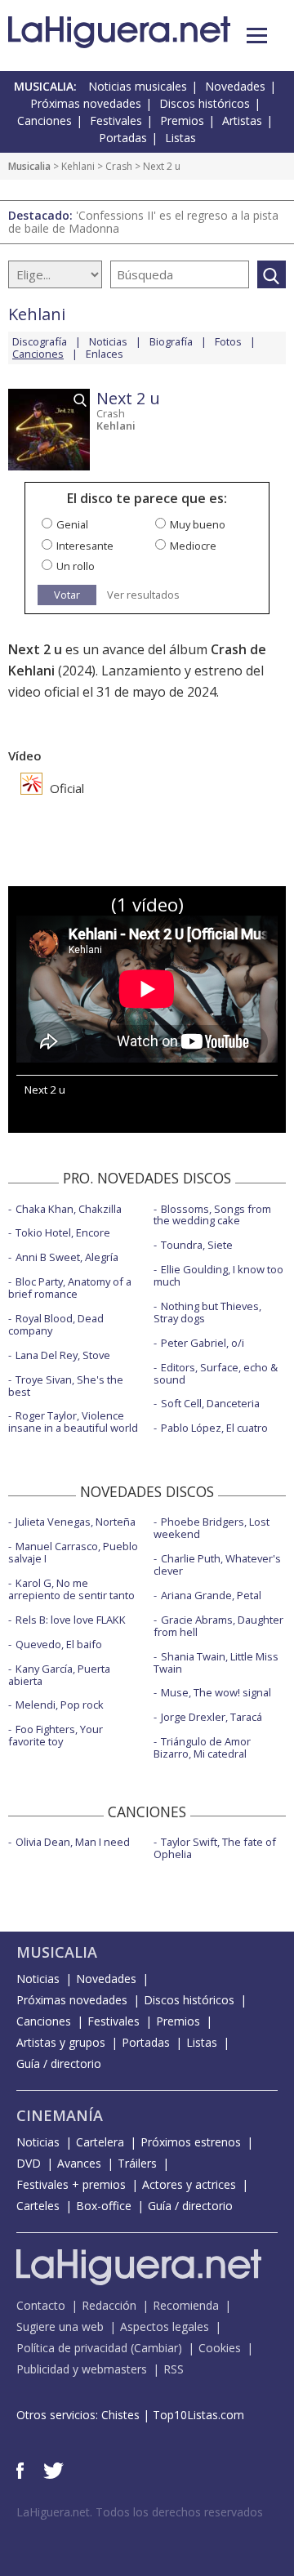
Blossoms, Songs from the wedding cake (212, 1215)
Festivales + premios (71, 2184)
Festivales (116, 120)
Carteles (38, 2206)
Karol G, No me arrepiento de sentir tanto (71, 1589)
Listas (180, 138)
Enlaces (105, 354)
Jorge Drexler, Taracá (212, 1717)
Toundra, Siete (197, 1245)
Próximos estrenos (191, 2142)
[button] (257, 36)
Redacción (109, 2305)
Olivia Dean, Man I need (73, 1842)
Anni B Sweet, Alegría (67, 1257)
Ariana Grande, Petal (211, 1595)
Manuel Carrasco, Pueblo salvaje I (73, 1552)
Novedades (235, 86)
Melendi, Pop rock (60, 1705)
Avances (79, 2163)
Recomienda (186, 2305)
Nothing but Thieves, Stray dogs (207, 1312)
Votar (67, 595)
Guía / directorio (59, 2063)
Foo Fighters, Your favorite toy (56, 1735)
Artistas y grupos (61, 2042)
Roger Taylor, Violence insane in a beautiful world (73, 1422)
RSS (174, 2369)
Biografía (171, 341)
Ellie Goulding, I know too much (218, 1275)
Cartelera (100, 2142)
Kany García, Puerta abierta (59, 1675)
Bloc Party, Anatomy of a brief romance (70, 1288)
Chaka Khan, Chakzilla (69, 1209)
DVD (29, 2163)
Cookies (220, 2348)
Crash (119, 166)
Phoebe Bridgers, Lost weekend (212, 1528)
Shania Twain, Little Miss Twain (216, 1662)
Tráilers (137, 2163)
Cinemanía (60, 2115)
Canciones (45, 120)
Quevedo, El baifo (59, 1644)
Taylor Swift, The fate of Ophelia (215, 1848)
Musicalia (29, 166)
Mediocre (193, 546)
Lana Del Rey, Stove (63, 1355)
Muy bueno (198, 524)
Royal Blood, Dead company (56, 1324)
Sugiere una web (60, 2326)
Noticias (108, 341)
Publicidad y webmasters (82, 2369)
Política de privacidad (72, 2348)
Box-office (104, 2206)
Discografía (40, 341)
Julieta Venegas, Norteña (76, 1522)
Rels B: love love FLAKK (71, 1620)
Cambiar (156, 2348)
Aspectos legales (165, 2326)
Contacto (41, 2305)
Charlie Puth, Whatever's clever (217, 1564)
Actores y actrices (189, 2184)
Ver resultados (143, 595)
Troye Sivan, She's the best (66, 1386)
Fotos (228, 341)
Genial (72, 524)
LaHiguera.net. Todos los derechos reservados (140, 2512)
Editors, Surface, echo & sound (216, 1373)
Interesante (85, 546)
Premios (182, 120)
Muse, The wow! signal (216, 1692)
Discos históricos (205, 103)
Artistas (242, 120)
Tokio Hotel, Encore (63, 1232)
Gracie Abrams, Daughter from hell (218, 1626)
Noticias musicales (138, 86)
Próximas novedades (86, 103)
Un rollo (76, 566)
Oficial (65, 788)
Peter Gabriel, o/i (203, 1343)
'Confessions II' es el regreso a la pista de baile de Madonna (143, 222)
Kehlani (78, 166)
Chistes (120, 2415)
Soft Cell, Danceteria (210, 1403)
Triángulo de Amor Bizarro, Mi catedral (202, 1747)
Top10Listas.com (198, 2415)
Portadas (123, 138)
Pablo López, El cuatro (214, 1428)
